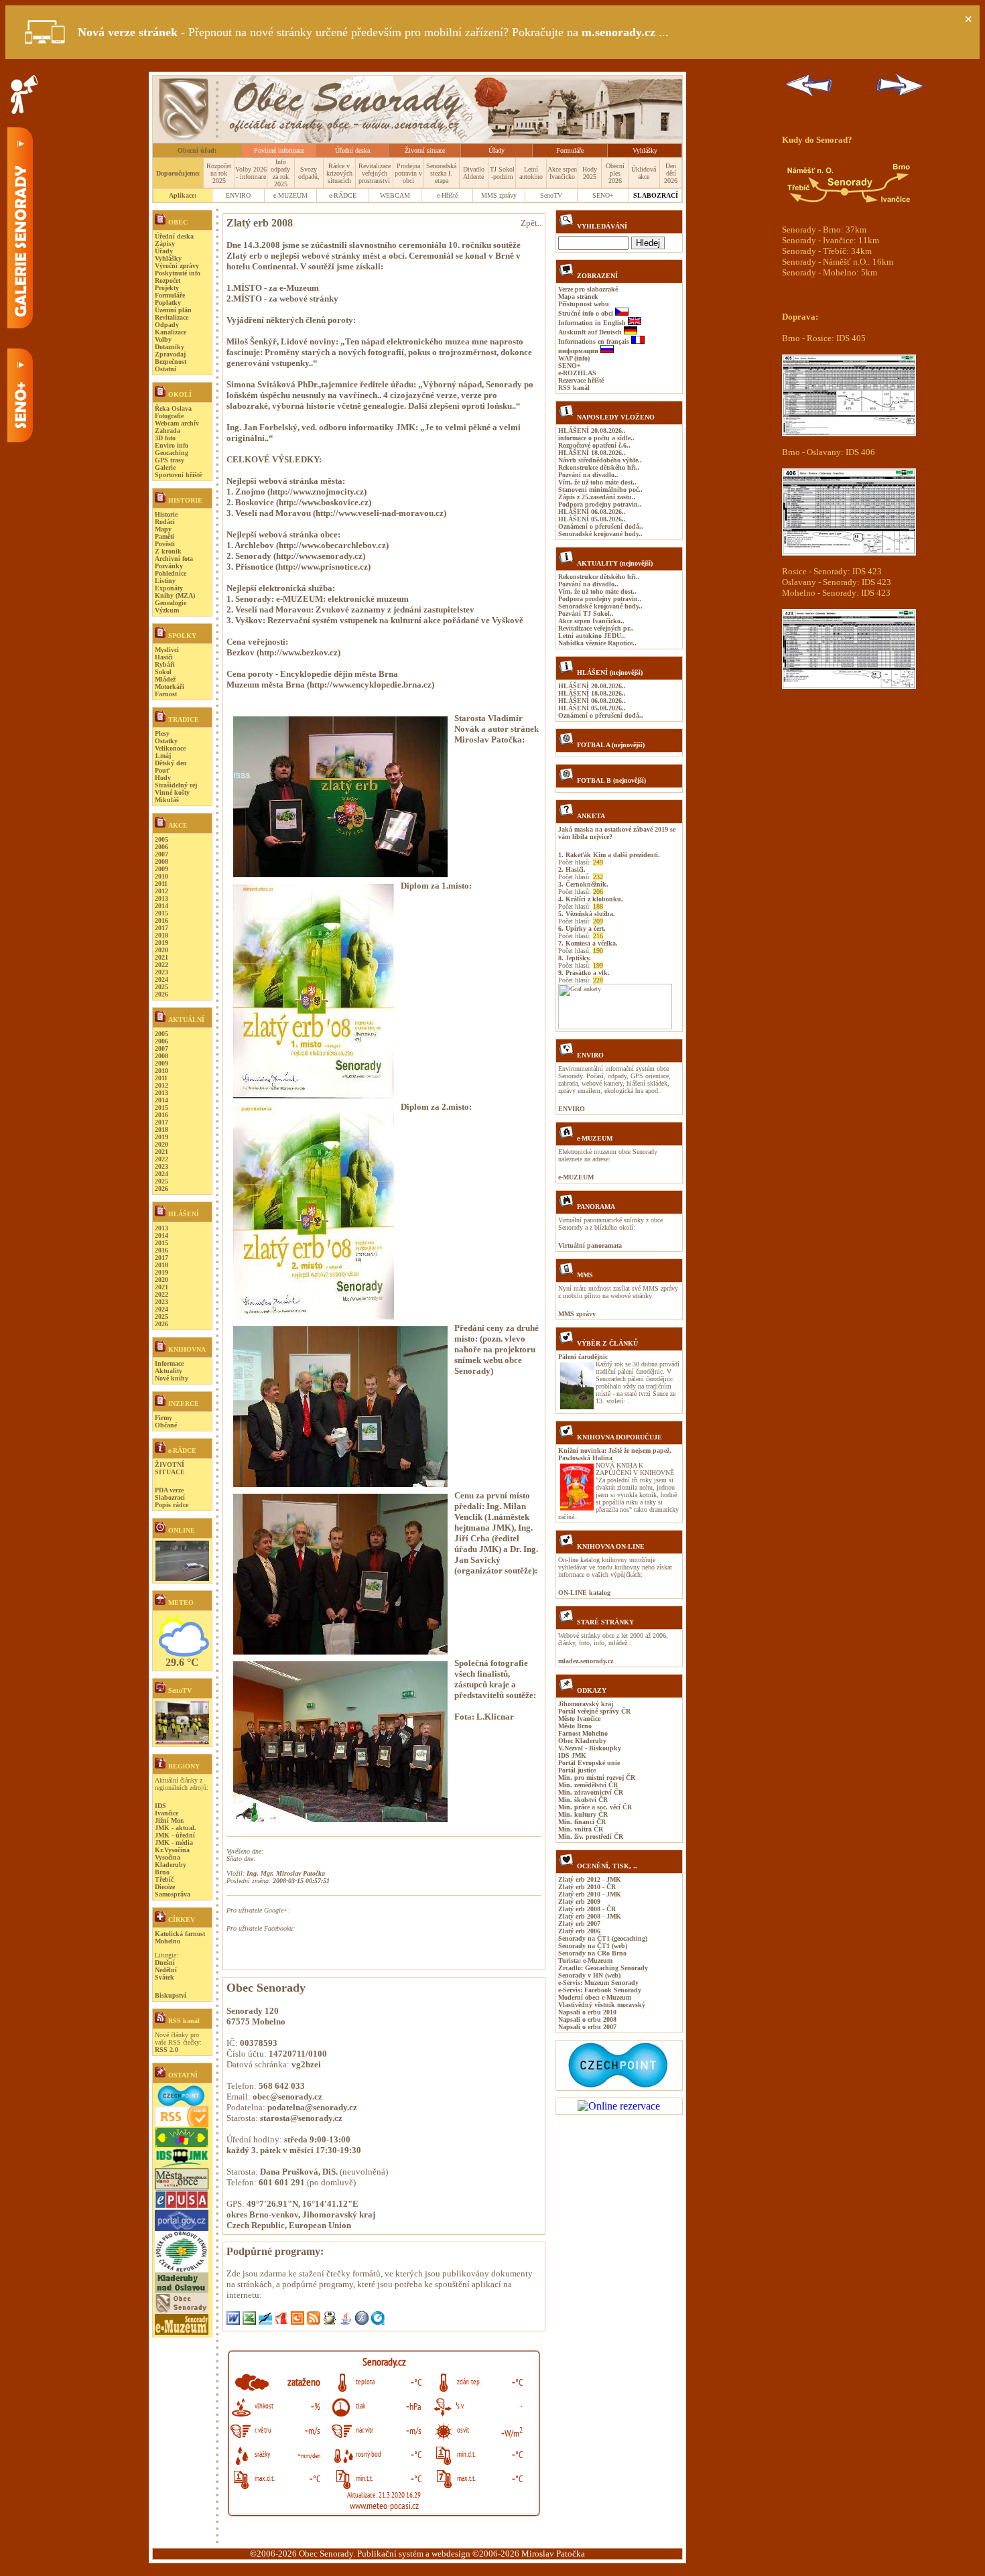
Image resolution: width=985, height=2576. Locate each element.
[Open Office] (267, 2321)
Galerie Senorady (20, 228)
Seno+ (20, 395)
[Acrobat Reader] (283, 2321)
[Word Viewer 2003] (235, 2321)
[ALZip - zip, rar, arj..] (331, 2321)
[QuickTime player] (378, 2321)
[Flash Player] (363, 2321)
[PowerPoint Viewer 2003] (299, 2321)
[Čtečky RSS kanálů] (315, 2321)
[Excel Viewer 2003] (251, 2321)
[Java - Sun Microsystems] (347, 2321)
